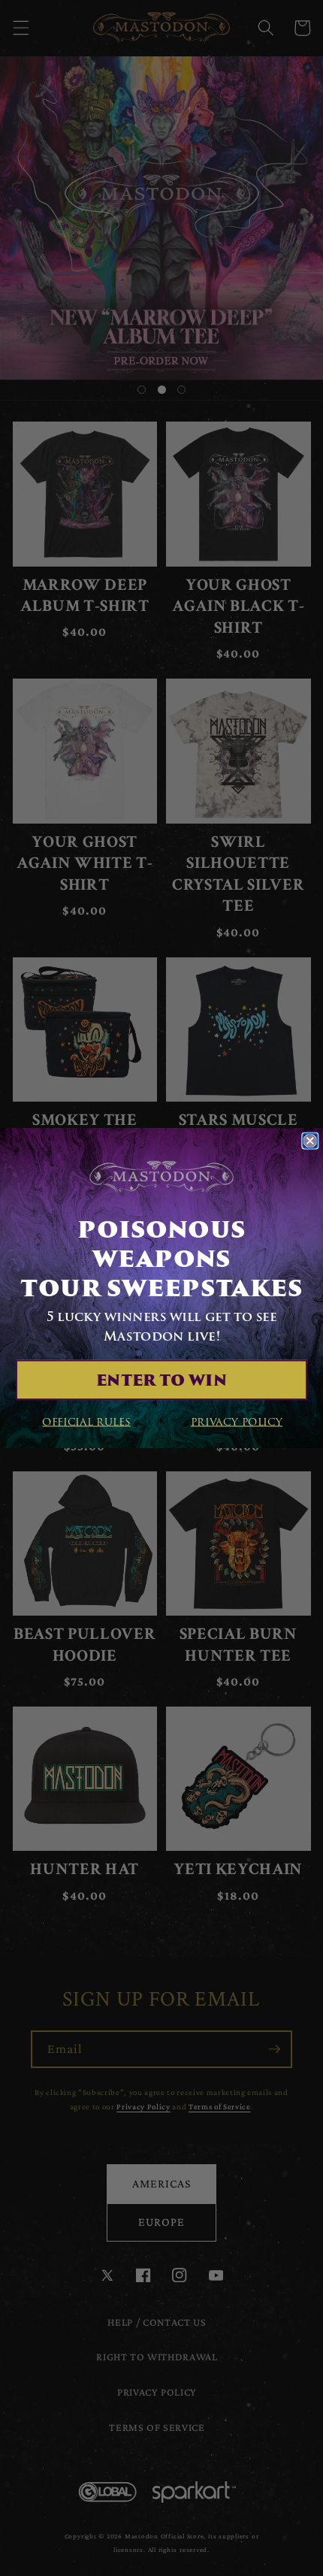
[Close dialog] (310, 1140)
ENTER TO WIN (161, 1380)
